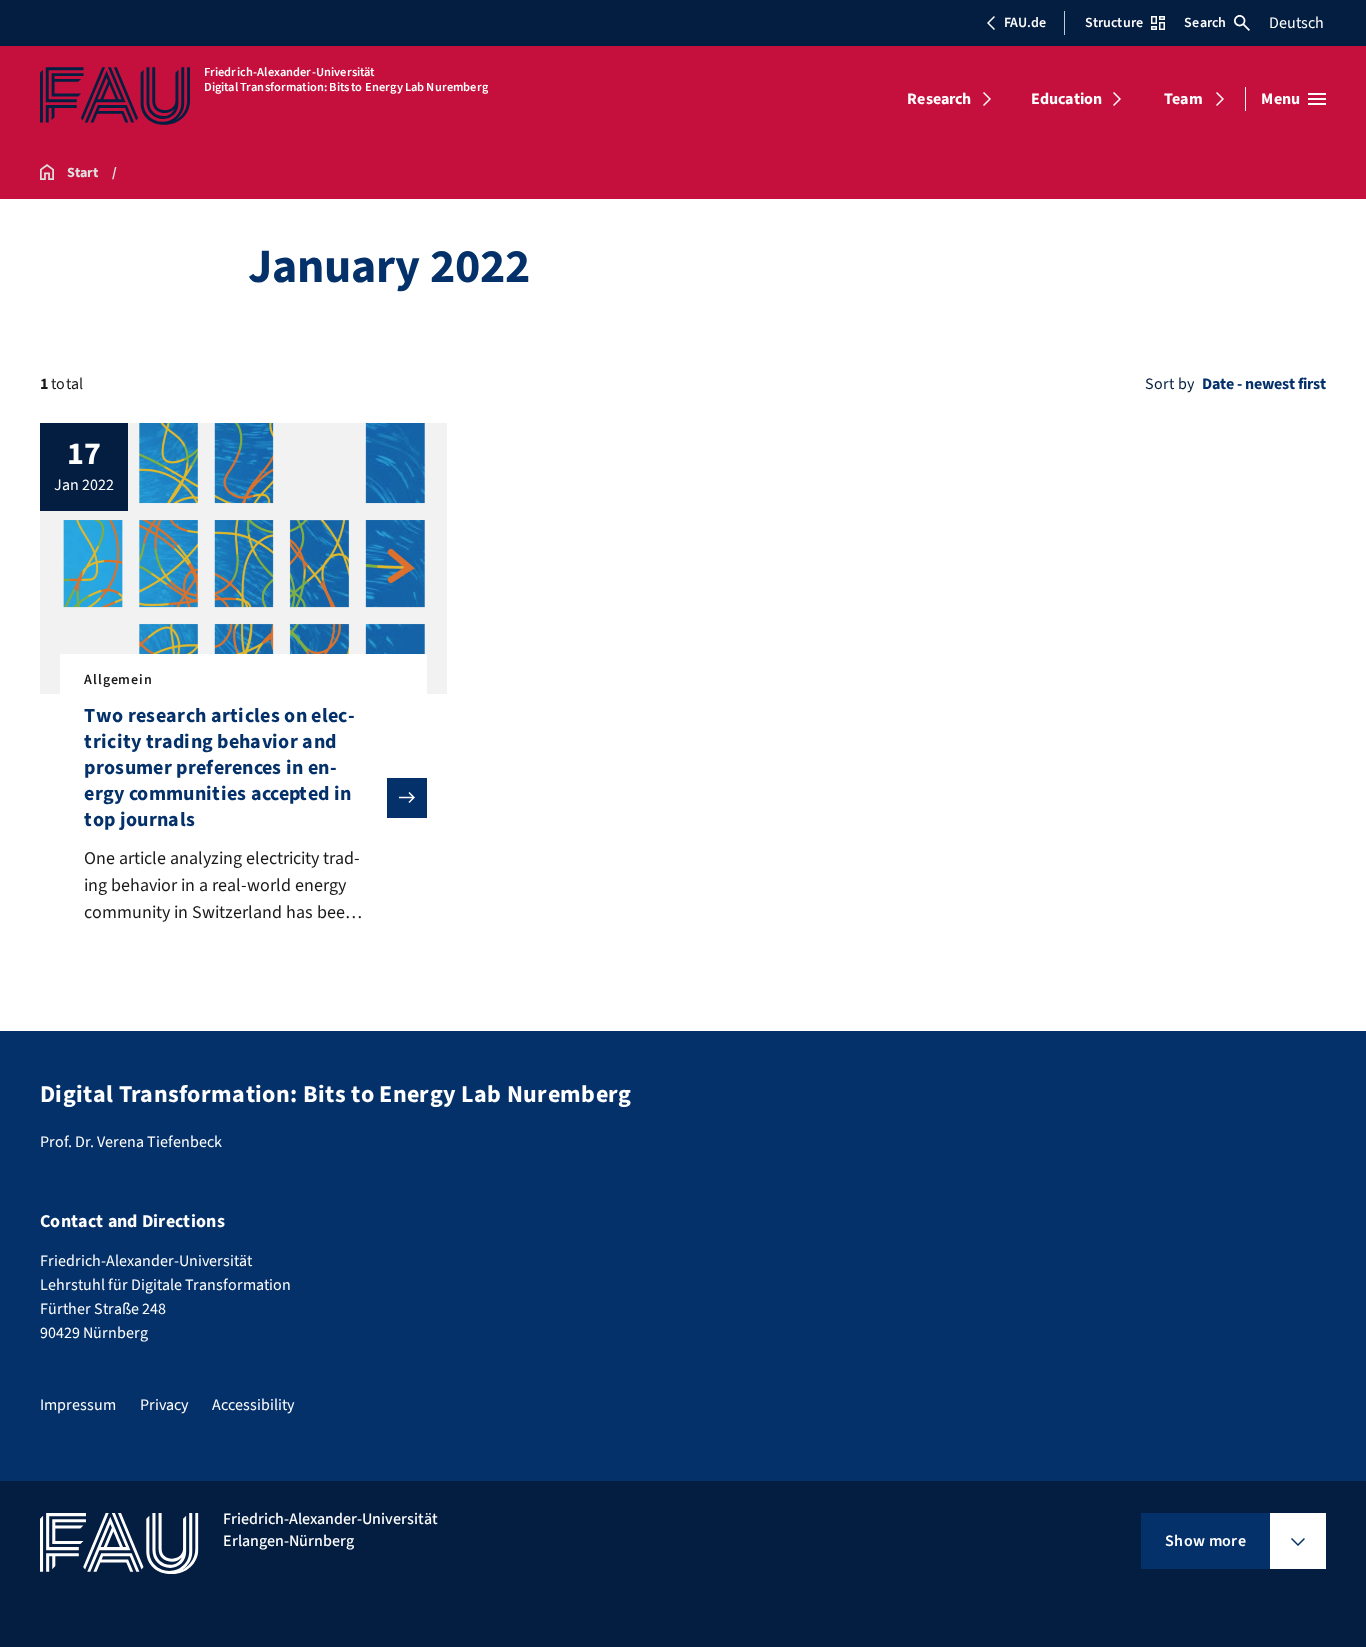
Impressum (78, 1405)
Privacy (164, 1405)
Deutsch (1296, 23)
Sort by (1169, 384)
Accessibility (253, 1405)
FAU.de (1025, 23)
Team (1183, 99)
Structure (1114, 23)
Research (939, 99)
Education (1066, 99)
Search (1205, 23)
